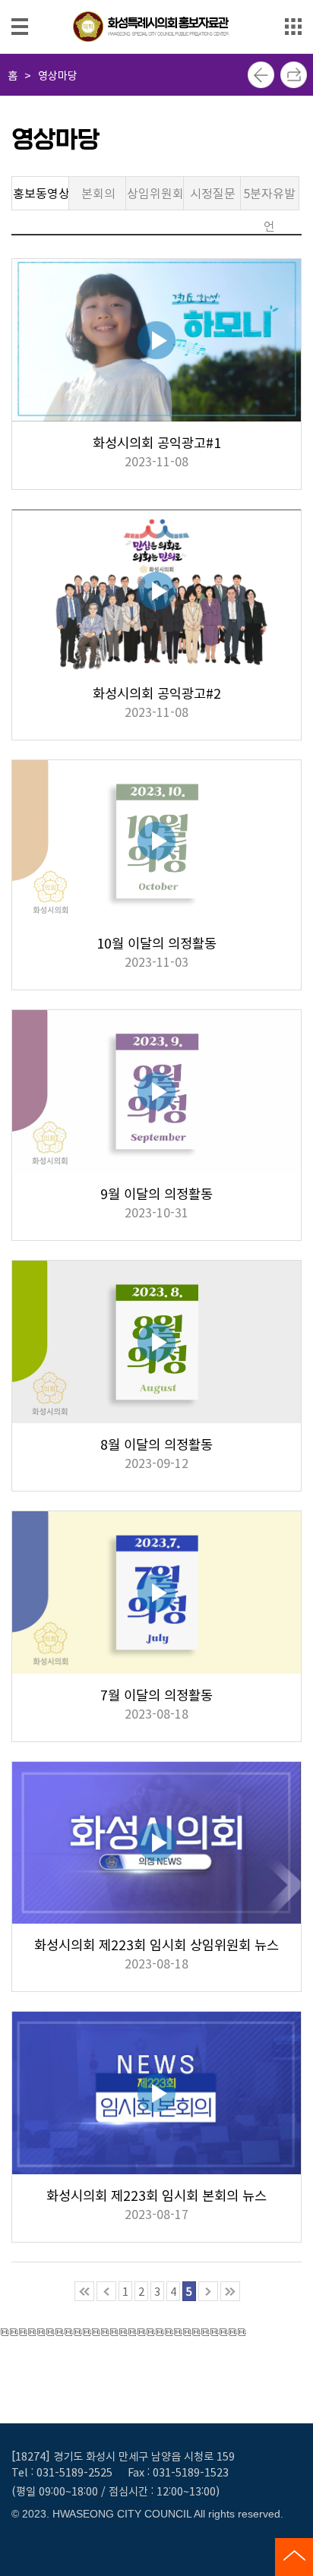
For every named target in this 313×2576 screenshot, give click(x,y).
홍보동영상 (41, 193)
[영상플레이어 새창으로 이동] (156, 346)
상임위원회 (155, 193)
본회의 (98, 193)
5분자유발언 (269, 197)
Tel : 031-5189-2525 (62, 2472)
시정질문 (213, 193)
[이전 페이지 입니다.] (106, 2291)
